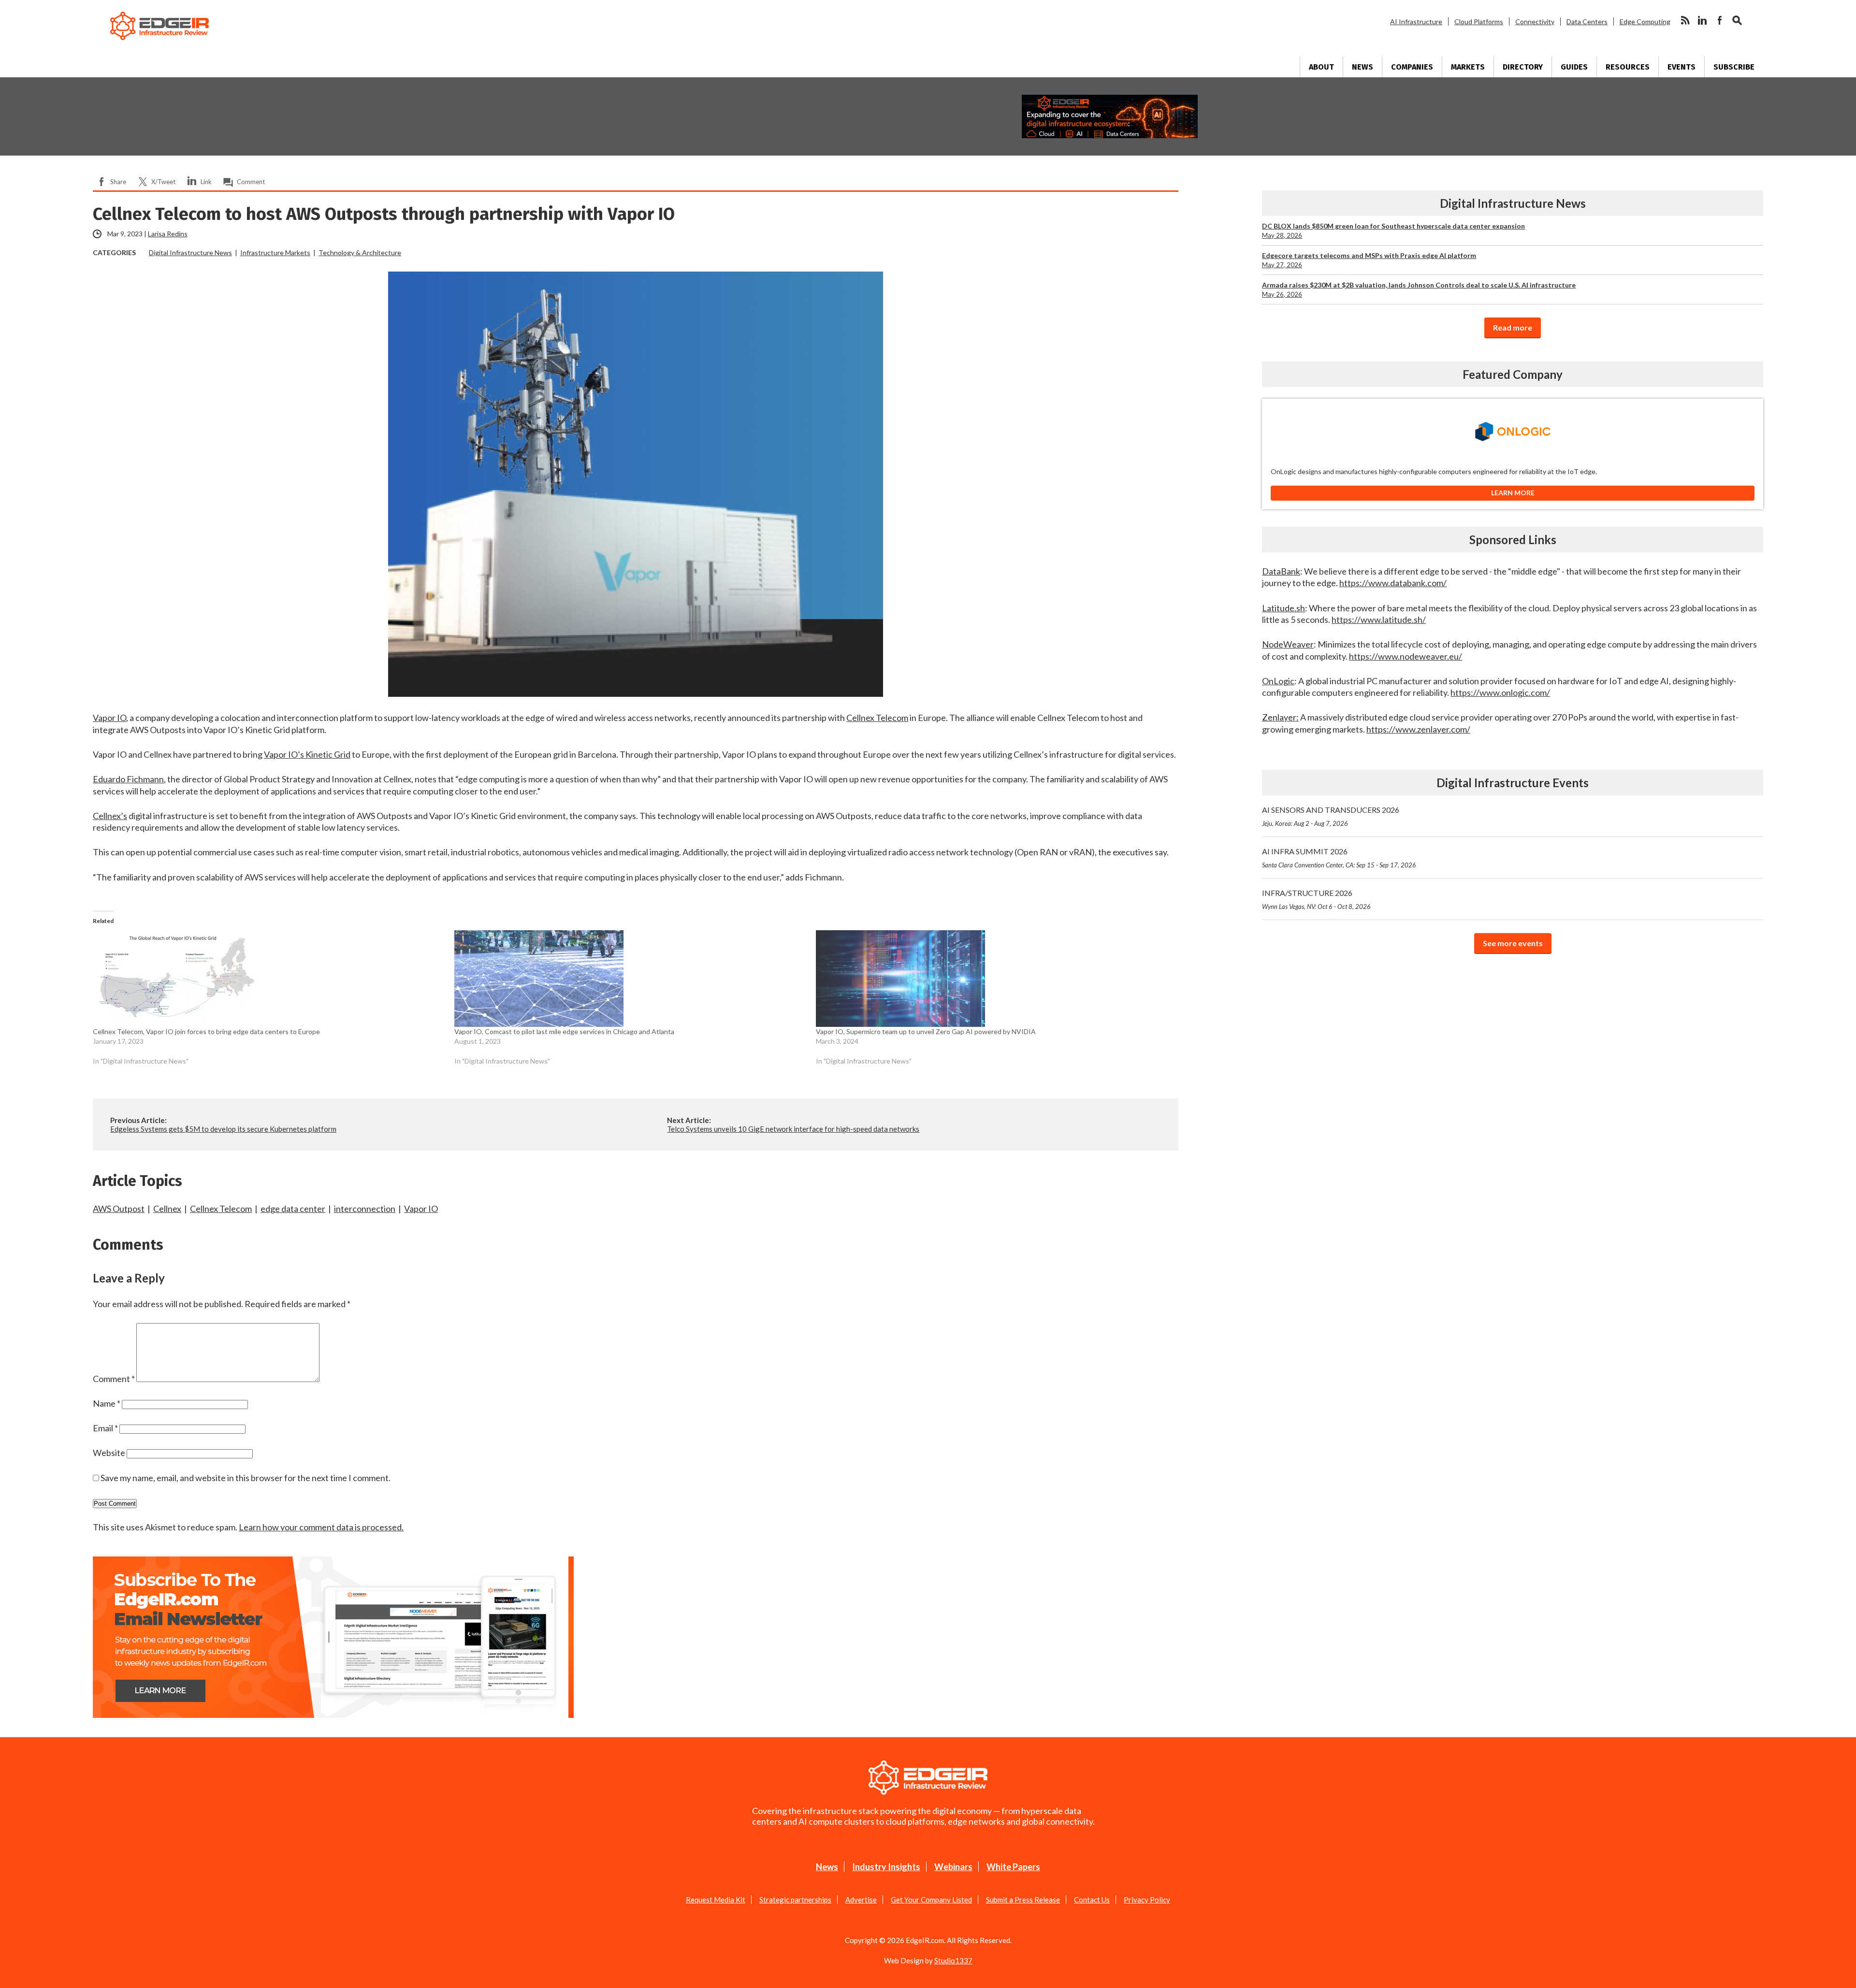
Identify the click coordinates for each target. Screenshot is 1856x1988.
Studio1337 (953, 1960)
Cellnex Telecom (877, 718)
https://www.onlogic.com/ (1500, 692)
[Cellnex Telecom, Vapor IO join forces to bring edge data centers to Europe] (269, 979)
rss (1685, 20)
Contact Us (1092, 1900)
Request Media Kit (716, 1900)
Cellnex (167, 1209)
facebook (1720, 20)
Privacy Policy (1147, 1900)
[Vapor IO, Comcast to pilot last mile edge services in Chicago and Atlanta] (630, 979)
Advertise (861, 1900)
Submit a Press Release (1023, 1900)
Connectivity (1535, 22)
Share (118, 182)
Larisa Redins (168, 234)
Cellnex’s (110, 816)
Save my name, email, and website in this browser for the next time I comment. (246, 1478)
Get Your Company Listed (931, 1900)
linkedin (1702, 20)
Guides (1574, 67)
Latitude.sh (1283, 608)
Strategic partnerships (795, 1900)
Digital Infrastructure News (190, 252)
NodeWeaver (1288, 644)
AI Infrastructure (1416, 22)
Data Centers (1587, 22)
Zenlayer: (1280, 717)
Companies (1412, 67)
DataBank (1281, 571)
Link (206, 182)
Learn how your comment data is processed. (321, 1527)
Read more (1513, 327)
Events (1682, 67)
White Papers (1013, 1867)
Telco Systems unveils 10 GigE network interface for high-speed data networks (793, 1129)
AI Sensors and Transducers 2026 (1331, 816)
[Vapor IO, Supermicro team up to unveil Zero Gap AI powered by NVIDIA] (992, 979)
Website (109, 1453)
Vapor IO (109, 718)
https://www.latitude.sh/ (1379, 619)
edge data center (293, 1209)
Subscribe (1734, 67)
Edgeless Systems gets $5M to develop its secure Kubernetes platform (223, 1129)
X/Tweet (163, 182)
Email (105, 1428)
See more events (1513, 943)
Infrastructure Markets (275, 252)
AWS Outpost (119, 1209)
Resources (1628, 67)
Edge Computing (1645, 22)
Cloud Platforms (1479, 22)
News (1363, 67)
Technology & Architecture (360, 252)
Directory (1523, 67)
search (1737, 20)
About (1321, 67)
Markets (1468, 67)
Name (107, 1403)
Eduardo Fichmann (128, 779)
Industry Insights (886, 1867)
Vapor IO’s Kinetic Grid (307, 754)
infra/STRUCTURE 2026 (1316, 899)
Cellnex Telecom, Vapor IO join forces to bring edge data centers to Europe (206, 1031)
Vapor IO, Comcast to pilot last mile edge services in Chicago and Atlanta (564, 1031)
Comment (251, 182)
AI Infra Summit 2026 (1339, 858)
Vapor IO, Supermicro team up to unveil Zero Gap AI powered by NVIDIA (926, 1031)
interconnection (365, 1209)
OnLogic (1278, 681)
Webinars (953, 1867)
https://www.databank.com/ (1393, 583)
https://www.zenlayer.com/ (1418, 729)
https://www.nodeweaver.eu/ (1406, 656)
